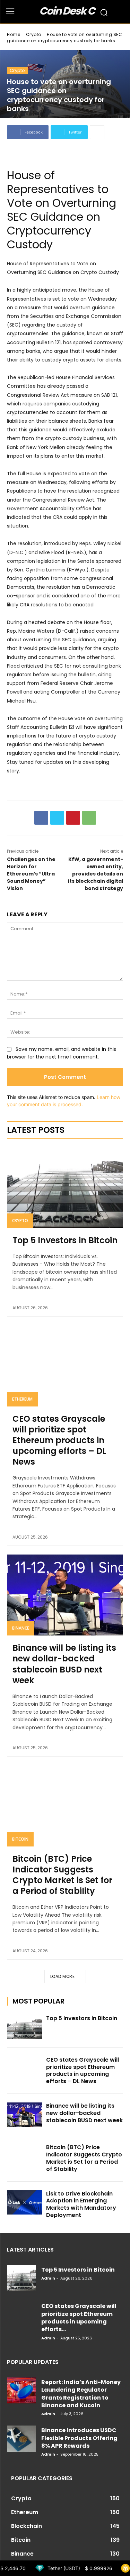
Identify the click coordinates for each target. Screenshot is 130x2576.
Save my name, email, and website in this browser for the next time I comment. (62, 1053)
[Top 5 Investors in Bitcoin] (65, 1187)
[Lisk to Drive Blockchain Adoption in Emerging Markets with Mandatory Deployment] (24, 2202)
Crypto (34, 34)
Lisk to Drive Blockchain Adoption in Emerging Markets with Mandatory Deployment (81, 2204)
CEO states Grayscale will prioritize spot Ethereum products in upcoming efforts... (79, 2318)
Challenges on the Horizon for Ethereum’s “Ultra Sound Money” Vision (31, 874)
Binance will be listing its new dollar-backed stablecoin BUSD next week (64, 1664)
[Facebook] (41, 818)
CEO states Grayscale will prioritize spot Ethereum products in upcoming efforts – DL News (59, 1440)
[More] (97, 132)
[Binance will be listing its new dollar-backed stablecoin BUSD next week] (65, 1595)
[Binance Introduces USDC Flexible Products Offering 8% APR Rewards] (21, 2439)
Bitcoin (20, 1839)
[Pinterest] (73, 818)
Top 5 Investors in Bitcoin (65, 1240)
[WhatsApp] (89, 818)
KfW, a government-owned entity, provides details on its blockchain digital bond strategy (96, 874)
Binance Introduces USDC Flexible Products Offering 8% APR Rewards (79, 2438)
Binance (21, 1628)
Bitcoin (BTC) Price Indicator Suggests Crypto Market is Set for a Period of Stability (62, 1875)
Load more (63, 1976)
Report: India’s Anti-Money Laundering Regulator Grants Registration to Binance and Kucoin (81, 2394)
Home (14, 34)
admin (48, 2278)
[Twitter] (57, 818)
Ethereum (22, 1399)
